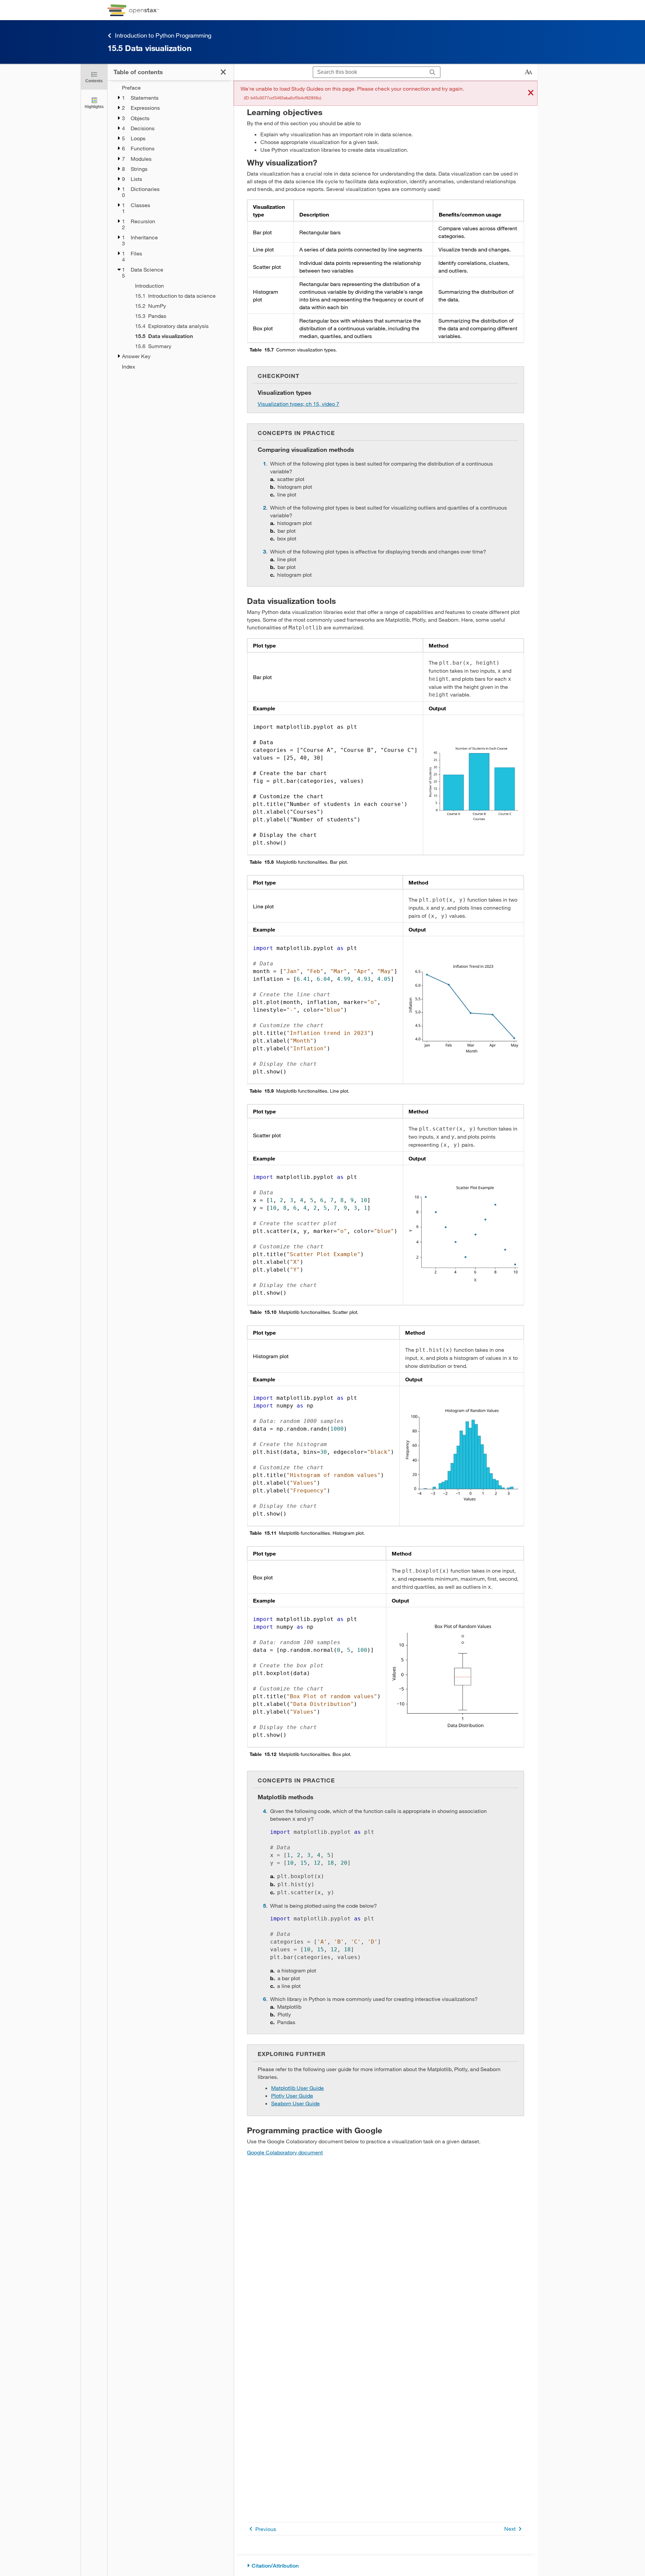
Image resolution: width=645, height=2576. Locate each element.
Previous (266, 2529)
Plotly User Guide (292, 2095)
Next (510, 2529)
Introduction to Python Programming (163, 35)
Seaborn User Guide (295, 2103)
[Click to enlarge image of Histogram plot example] (462, 1455)
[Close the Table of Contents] (223, 72)
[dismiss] (531, 93)
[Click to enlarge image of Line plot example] (463, 1009)
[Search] (433, 72)
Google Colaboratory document (285, 2152)
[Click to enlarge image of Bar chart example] (474, 784)
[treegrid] (170, 227)
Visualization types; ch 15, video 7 (298, 404)
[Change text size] (528, 72)
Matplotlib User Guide (297, 2088)
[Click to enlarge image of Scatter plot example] (463, 1234)
